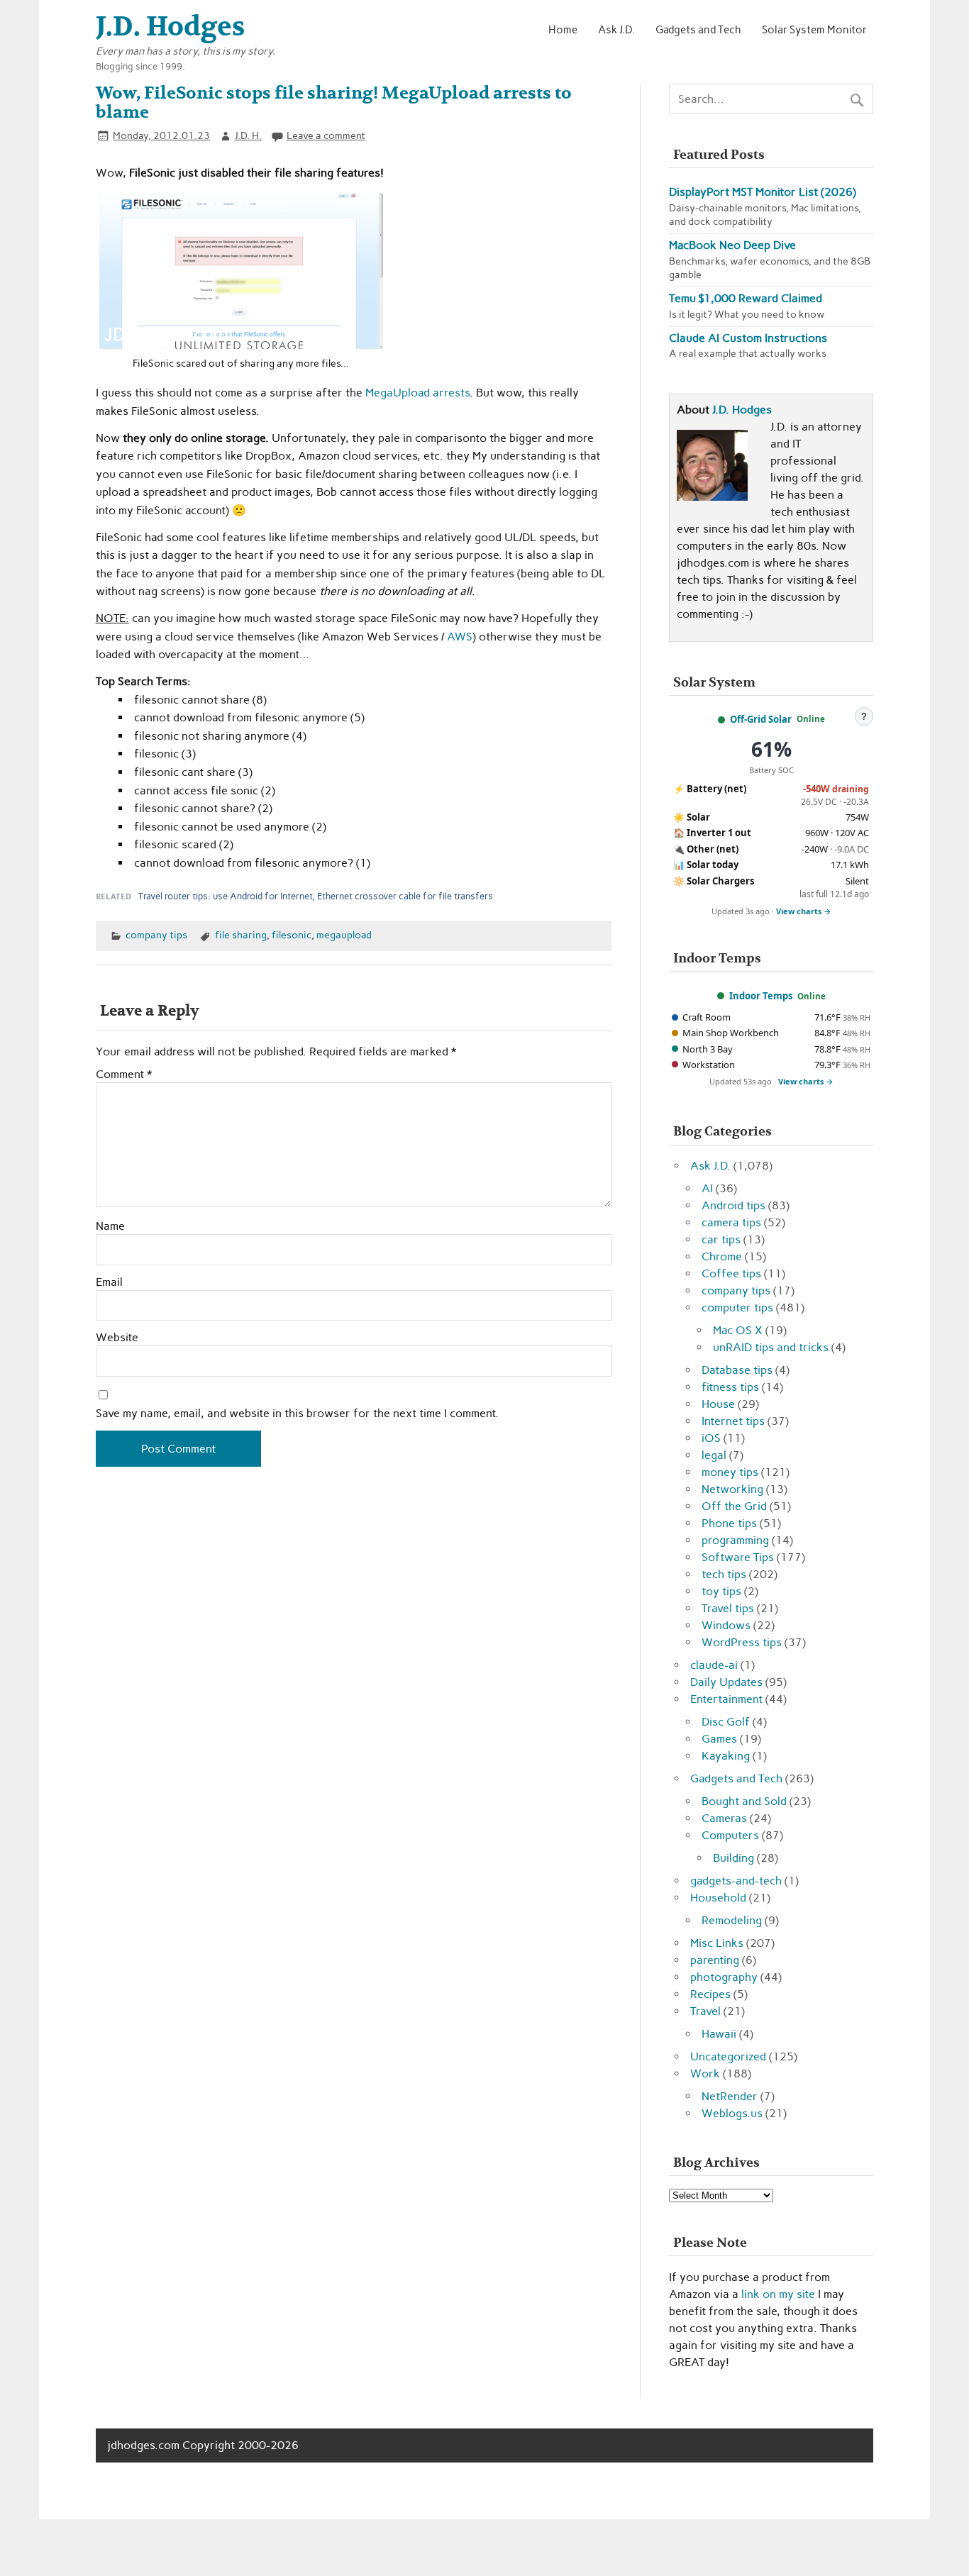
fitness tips (730, 1387)
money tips (730, 1472)
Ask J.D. (616, 29)
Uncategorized (728, 2056)
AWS (460, 637)
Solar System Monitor (814, 29)
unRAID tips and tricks (771, 1347)
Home (563, 29)
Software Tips (738, 1557)
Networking (732, 1489)
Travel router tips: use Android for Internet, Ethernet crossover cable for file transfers (316, 896)
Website (117, 1338)
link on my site (778, 2294)
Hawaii (719, 2034)
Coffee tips (731, 1273)
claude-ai (714, 1665)
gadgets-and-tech (736, 1881)
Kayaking (726, 1756)
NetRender (730, 2096)
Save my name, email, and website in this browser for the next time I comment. (297, 1414)
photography (724, 1977)
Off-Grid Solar (761, 719)
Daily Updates (726, 1682)
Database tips (737, 1370)
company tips (156, 935)
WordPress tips (742, 1642)
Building (733, 1858)
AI (707, 1188)
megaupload (344, 935)
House (718, 1404)
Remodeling (732, 1920)
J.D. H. (248, 135)
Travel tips (728, 1608)
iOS (711, 1438)
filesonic (292, 935)
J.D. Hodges (742, 410)
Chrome (722, 1256)
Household (718, 1898)
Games (719, 1739)
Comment (124, 1075)
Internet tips (733, 1421)
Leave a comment (326, 135)
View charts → (804, 911)
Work (705, 2073)
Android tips (733, 1205)
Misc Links (717, 1943)
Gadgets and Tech (698, 29)
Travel (705, 2011)
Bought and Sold (744, 1801)
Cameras (724, 1818)
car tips (721, 1239)
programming (735, 1540)
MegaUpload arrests (417, 393)
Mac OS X (738, 1330)
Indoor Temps (761, 996)
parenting (715, 1960)
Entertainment (726, 1699)
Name (110, 1226)
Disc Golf (726, 1722)
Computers (730, 1835)
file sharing (241, 935)
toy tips (721, 1591)
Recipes (710, 1994)
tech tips (724, 1574)
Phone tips (729, 1523)
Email (109, 1282)
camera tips (731, 1222)
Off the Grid (734, 1506)
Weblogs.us (732, 2113)
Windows (726, 1625)
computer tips (737, 1308)
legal (714, 1455)
